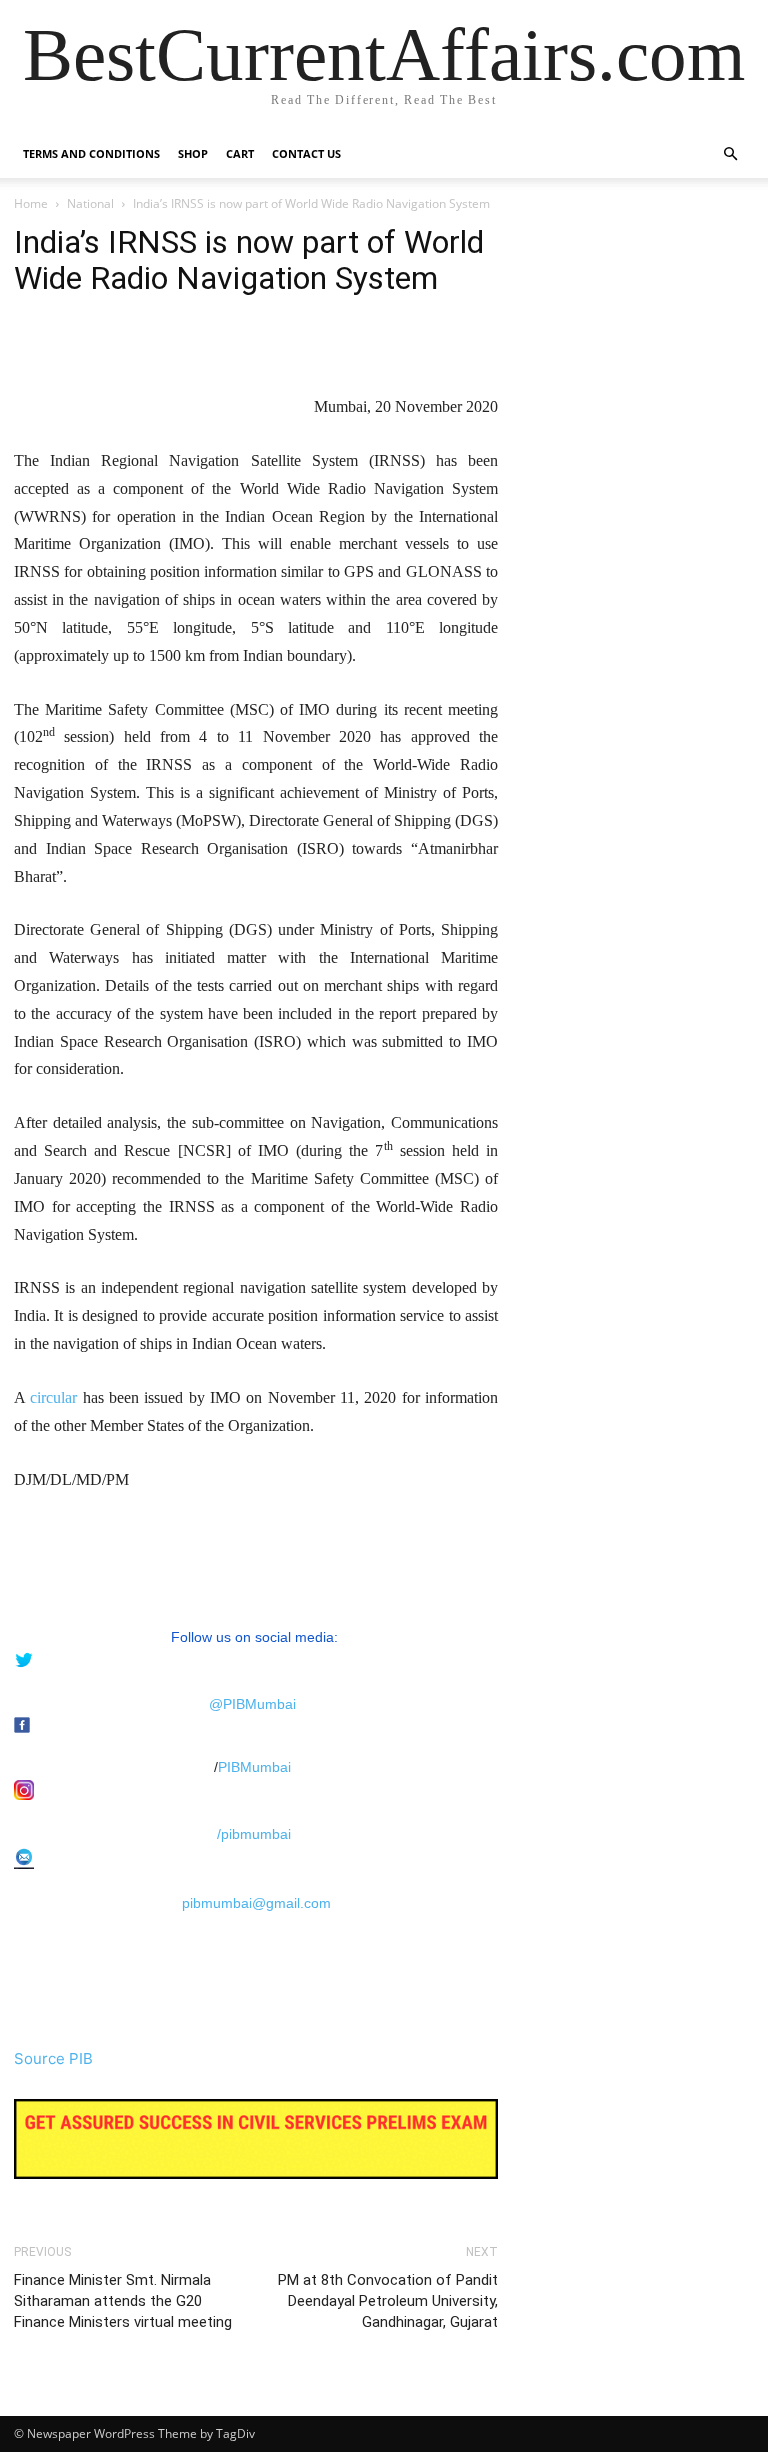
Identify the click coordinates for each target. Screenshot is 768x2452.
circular (53, 1397)
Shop (193, 153)
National (90, 203)
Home (31, 203)
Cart (240, 153)
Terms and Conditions (91, 153)
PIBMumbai (254, 1767)
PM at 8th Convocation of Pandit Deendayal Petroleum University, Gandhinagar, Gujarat (388, 2301)
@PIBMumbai (252, 1704)
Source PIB (53, 2058)
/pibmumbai (254, 1834)
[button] (730, 154)
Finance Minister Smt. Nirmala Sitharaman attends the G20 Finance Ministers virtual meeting (123, 2301)
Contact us (306, 153)
